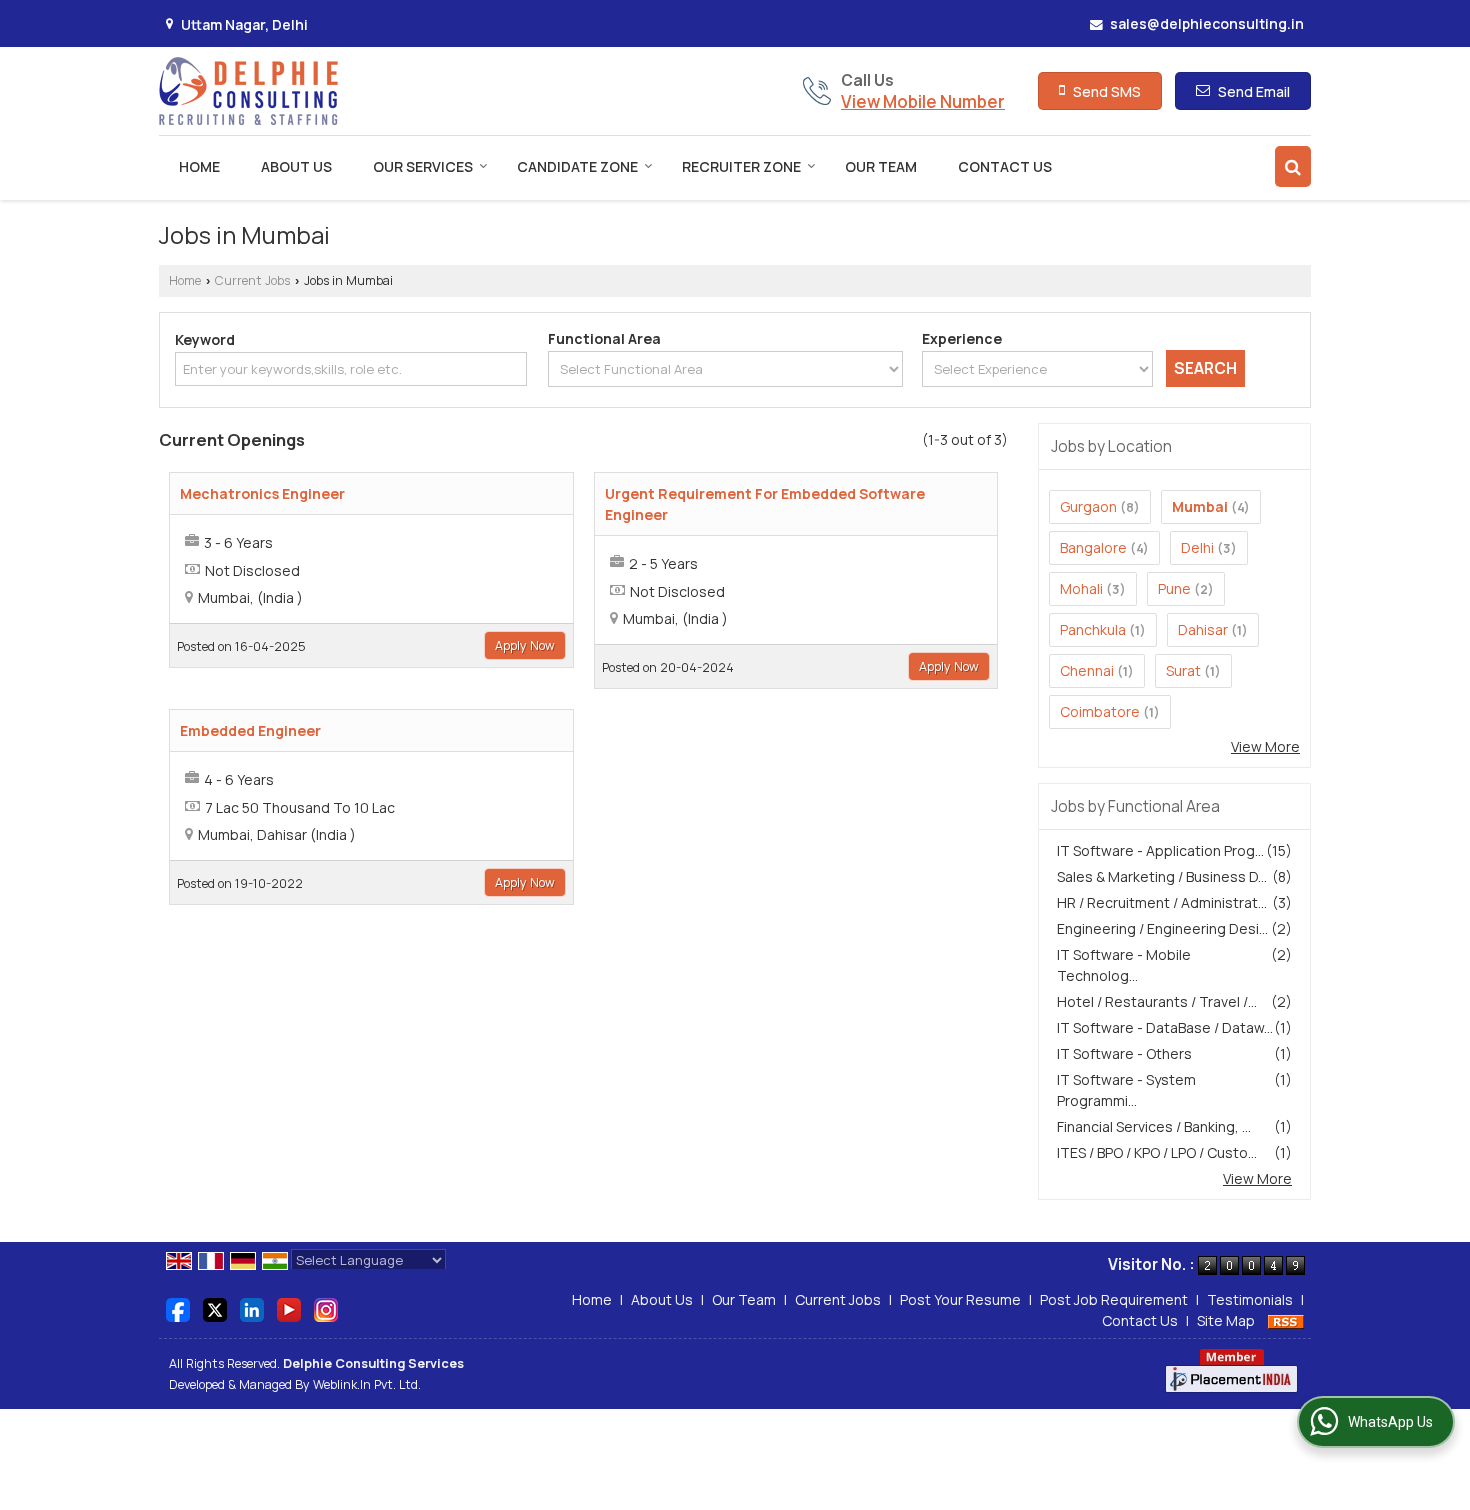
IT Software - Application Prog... (1160, 850)
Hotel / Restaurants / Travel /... (1157, 1001)
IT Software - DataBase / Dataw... (1165, 1027)
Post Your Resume (960, 1299)
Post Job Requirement (1114, 1299)
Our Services (423, 166)
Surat (1183, 670)
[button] (923, 101)
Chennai (1087, 670)
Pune (1174, 588)
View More (1265, 746)
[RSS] (1286, 1320)
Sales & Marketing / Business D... (1162, 876)
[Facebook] (178, 1308)
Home (199, 166)
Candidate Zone (577, 166)
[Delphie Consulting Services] (248, 91)
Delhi (1197, 547)
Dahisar (1203, 629)
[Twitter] (215, 1308)
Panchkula (1093, 629)
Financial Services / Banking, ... (1154, 1126)
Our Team (881, 166)
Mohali (1081, 588)
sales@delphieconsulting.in (1207, 23)
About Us (296, 166)
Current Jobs (252, 280)
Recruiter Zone (741, 166)
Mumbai (1200, 506)
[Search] (1293, 166)
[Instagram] (326, 1308)
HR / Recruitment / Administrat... (1162, 902)
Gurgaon (1088, 506)
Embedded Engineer (250, 730)
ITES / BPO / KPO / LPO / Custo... (1157, 1152)
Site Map (1226, 1320)
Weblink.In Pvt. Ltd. (367, 1384)
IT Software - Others (1124, 1053)
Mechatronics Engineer (262, 493)
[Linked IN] (252, 1308)
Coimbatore (1100, 711)
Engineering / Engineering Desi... (1162, 928)
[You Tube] (289, 1308)
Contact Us (1005, 166)
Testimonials (1250, 1299)
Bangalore (1093, 547)
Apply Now (525, 645)
